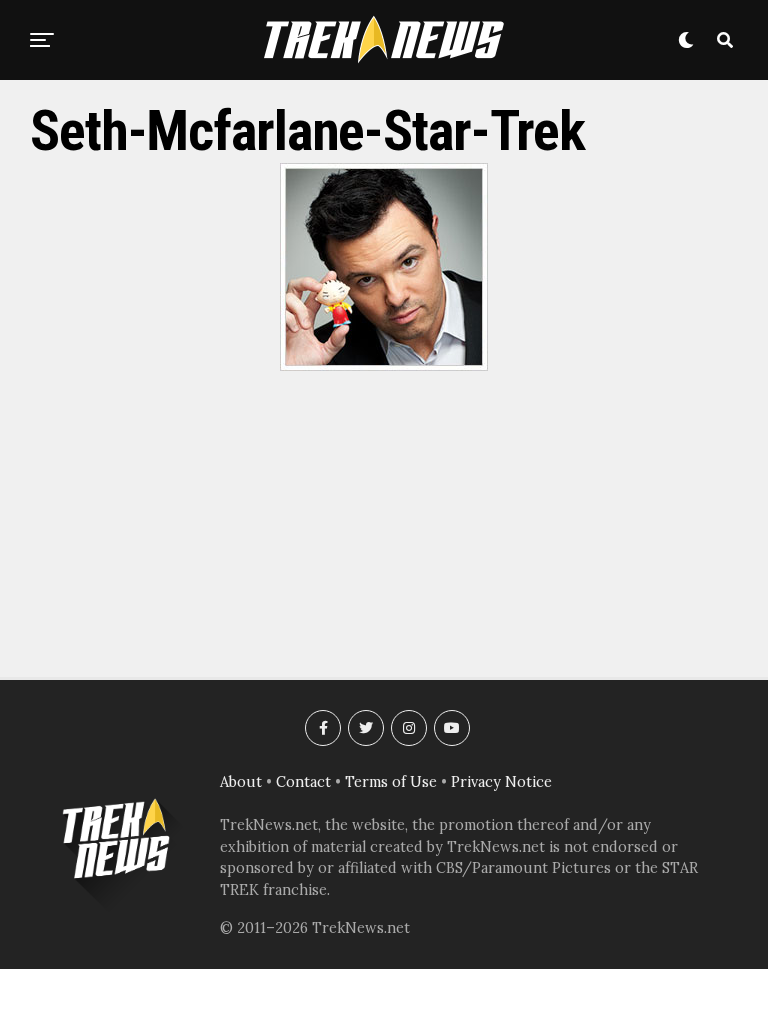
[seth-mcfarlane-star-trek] (384, 365)
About (241, 782)
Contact (303, 782)
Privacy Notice (501, 782)
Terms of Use (391, 782)
